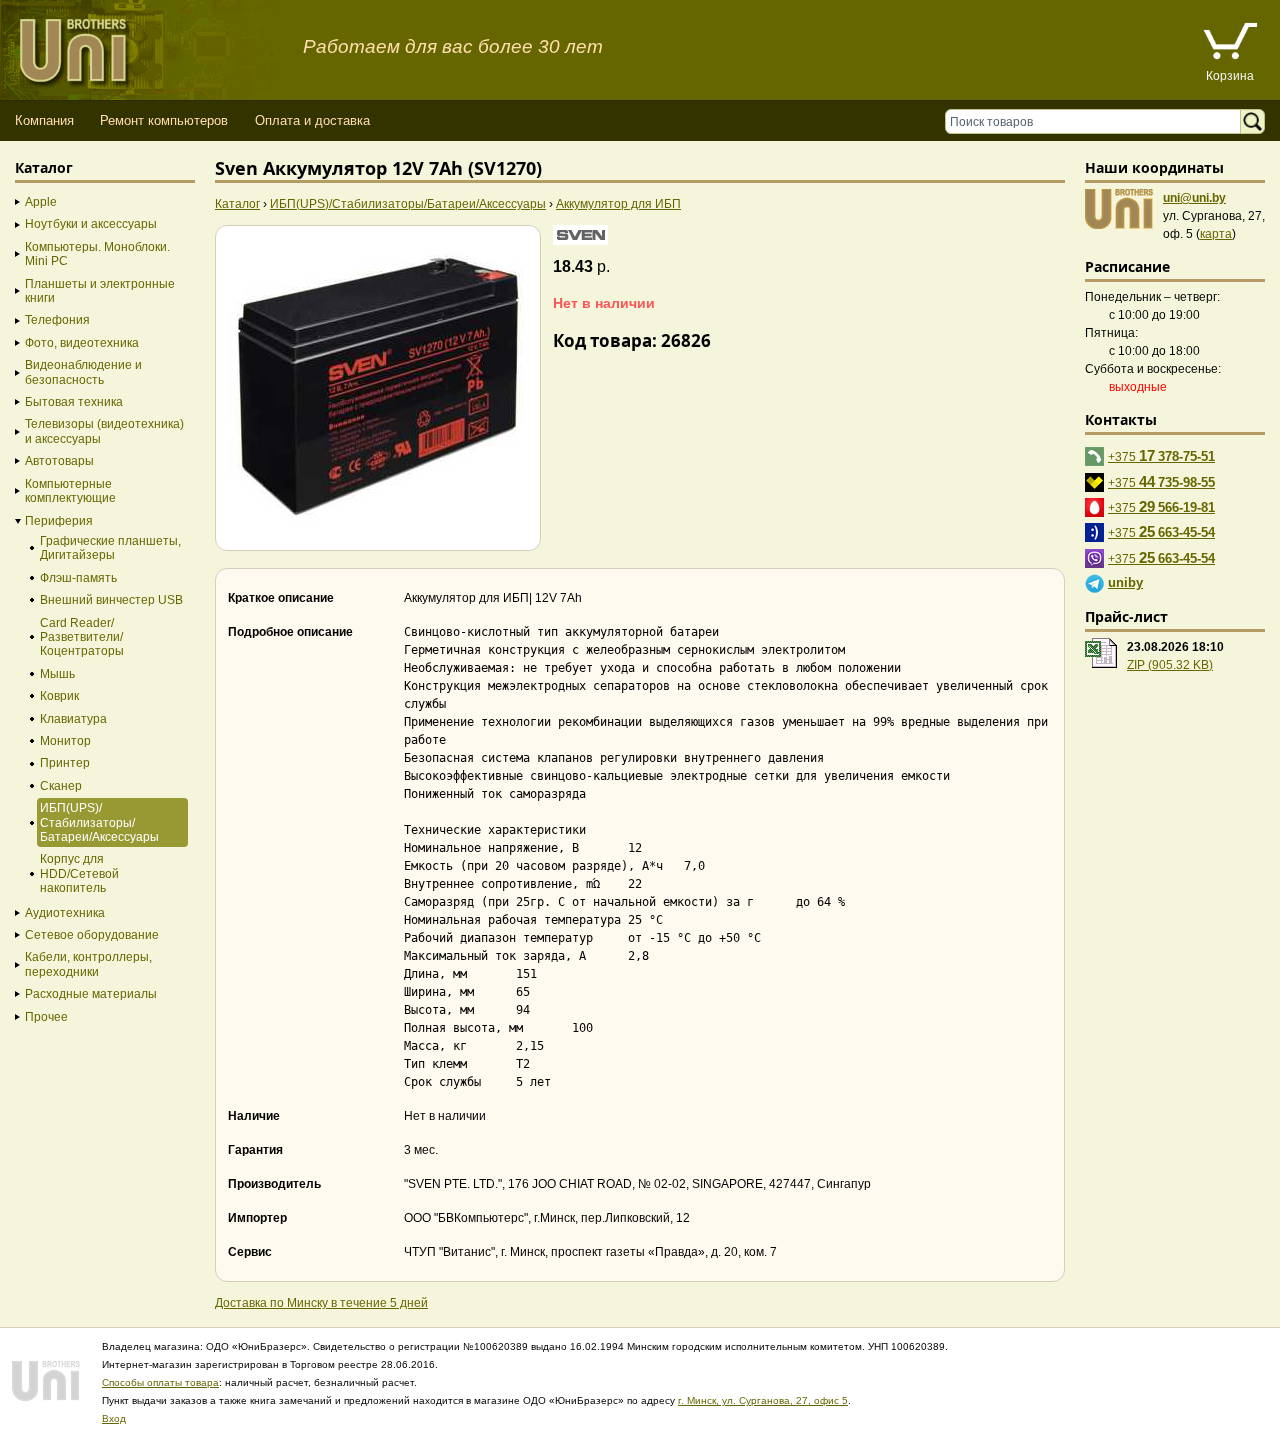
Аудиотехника (65, 913)
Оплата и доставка (312, 120)
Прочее (46, 1017)
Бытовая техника (74, 402)
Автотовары (59, 461)
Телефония (57, 320)
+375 (1161, 455)
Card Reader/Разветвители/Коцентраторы (82, 637)
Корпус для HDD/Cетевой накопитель (79, 873)
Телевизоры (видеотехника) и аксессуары (104, 431)
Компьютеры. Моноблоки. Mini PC (97, 254)
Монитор (65, 741)
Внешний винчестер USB (111, 600)
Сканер (61, 786)
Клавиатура (73, 719)
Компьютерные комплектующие (70, 491)
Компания (44, 120)
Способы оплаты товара (160, 1382)
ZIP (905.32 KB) (1170, 665)
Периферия (59, 521)
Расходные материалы (91, 994)
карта (1216, 234)
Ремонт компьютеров (164, 120)
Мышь (57, 674)
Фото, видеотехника (82, 343)
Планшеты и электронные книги (100, 291)
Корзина (1230, 76)
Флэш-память (78, 578)
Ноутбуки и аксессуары (91, 224)
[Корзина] (1230, 43)
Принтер (65, 763)
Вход (114, 1418)
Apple (41, 202)
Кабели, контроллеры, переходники (88, 964)
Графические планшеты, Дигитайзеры (110, 548)
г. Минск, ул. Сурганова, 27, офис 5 (763, 1400)
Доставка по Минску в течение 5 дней (321, 1303)
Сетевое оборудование (92, 935)
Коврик (59, 696)
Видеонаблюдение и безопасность (83, 372)
